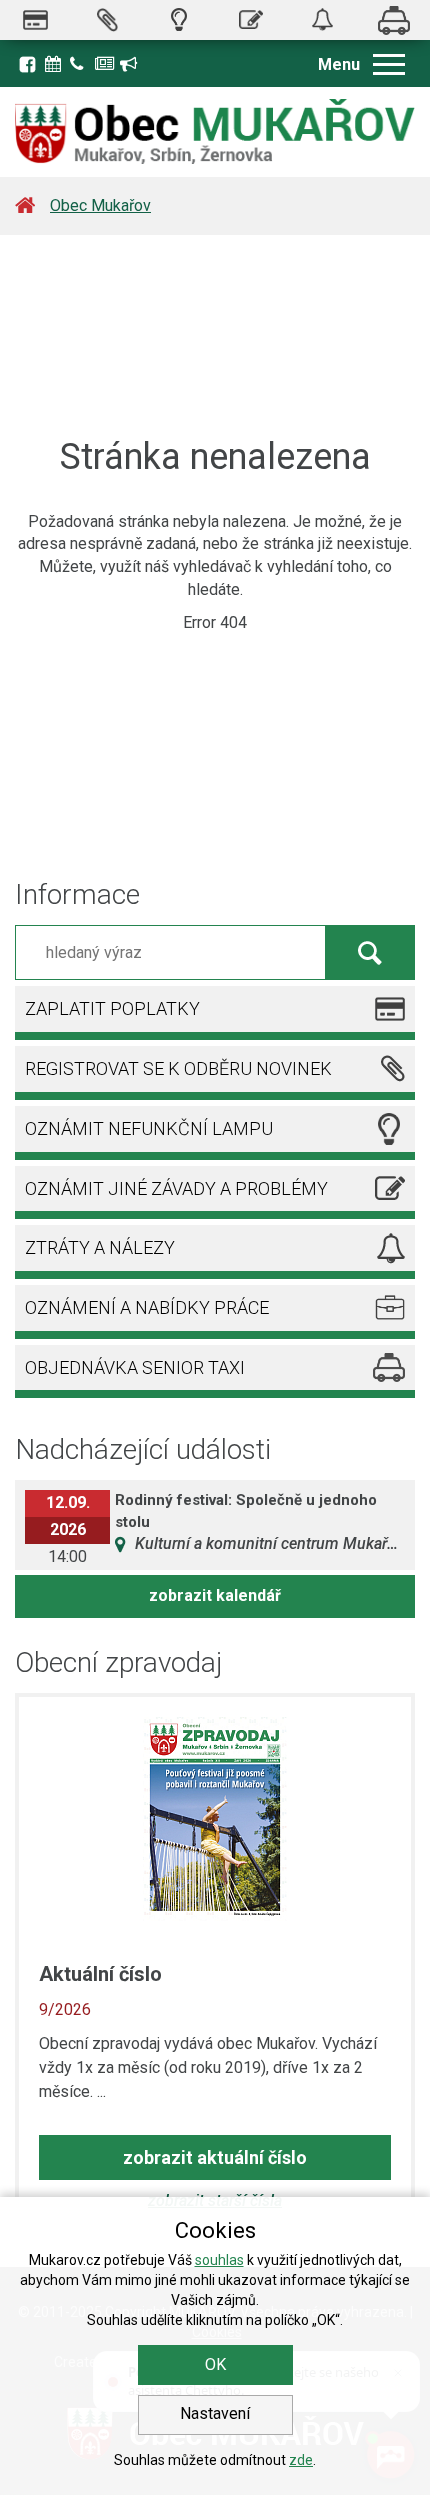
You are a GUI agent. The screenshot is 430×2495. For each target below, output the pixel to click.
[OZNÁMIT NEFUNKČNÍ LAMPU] (179, 20)
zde (301, 2460)
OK (215, 2364)
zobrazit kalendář (215, 1595)
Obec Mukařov (100, 205)
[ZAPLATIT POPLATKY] (36, 20)
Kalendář (55, 62)
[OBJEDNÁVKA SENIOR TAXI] (394, 20)
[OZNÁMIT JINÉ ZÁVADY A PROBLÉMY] (251, 20)
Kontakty (80, 62)
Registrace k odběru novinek (130, 62)
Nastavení (215, 2413)
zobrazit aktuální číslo (215, 2157)
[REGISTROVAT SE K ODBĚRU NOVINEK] (108, 20)
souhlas (219, 2260)
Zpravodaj (105, 62)
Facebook (27, 64)
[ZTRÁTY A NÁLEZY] (323, 20)
